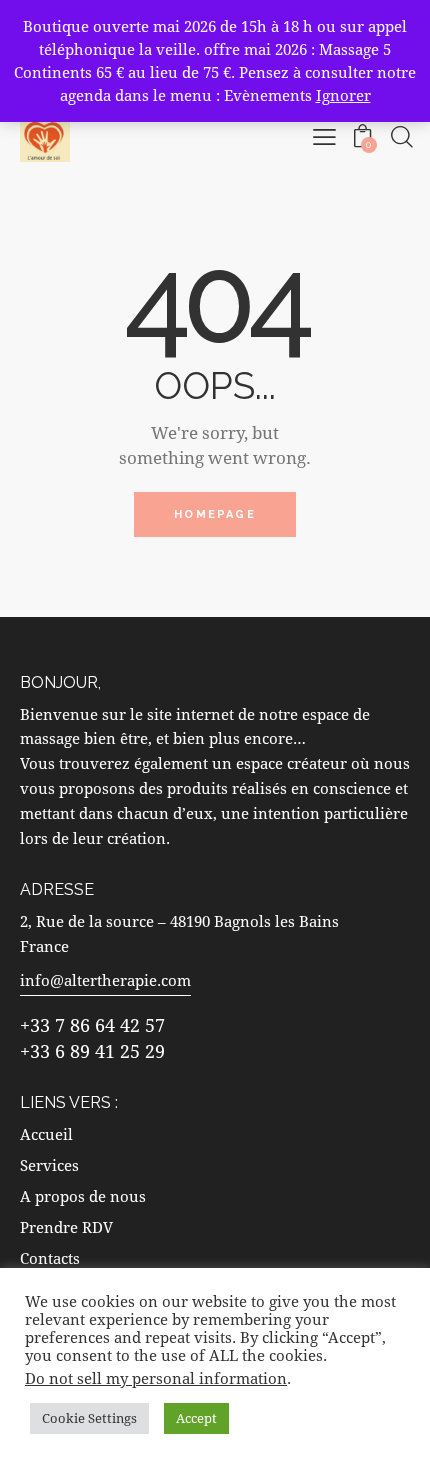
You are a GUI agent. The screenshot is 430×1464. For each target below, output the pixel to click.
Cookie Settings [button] (89, 1418)
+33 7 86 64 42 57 (92, 1025)
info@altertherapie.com (105, 980)
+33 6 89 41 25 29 (92, 1051)
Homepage (215, 514)
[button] (324, 136)
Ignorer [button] (343, 95)
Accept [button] (196, 1418)
